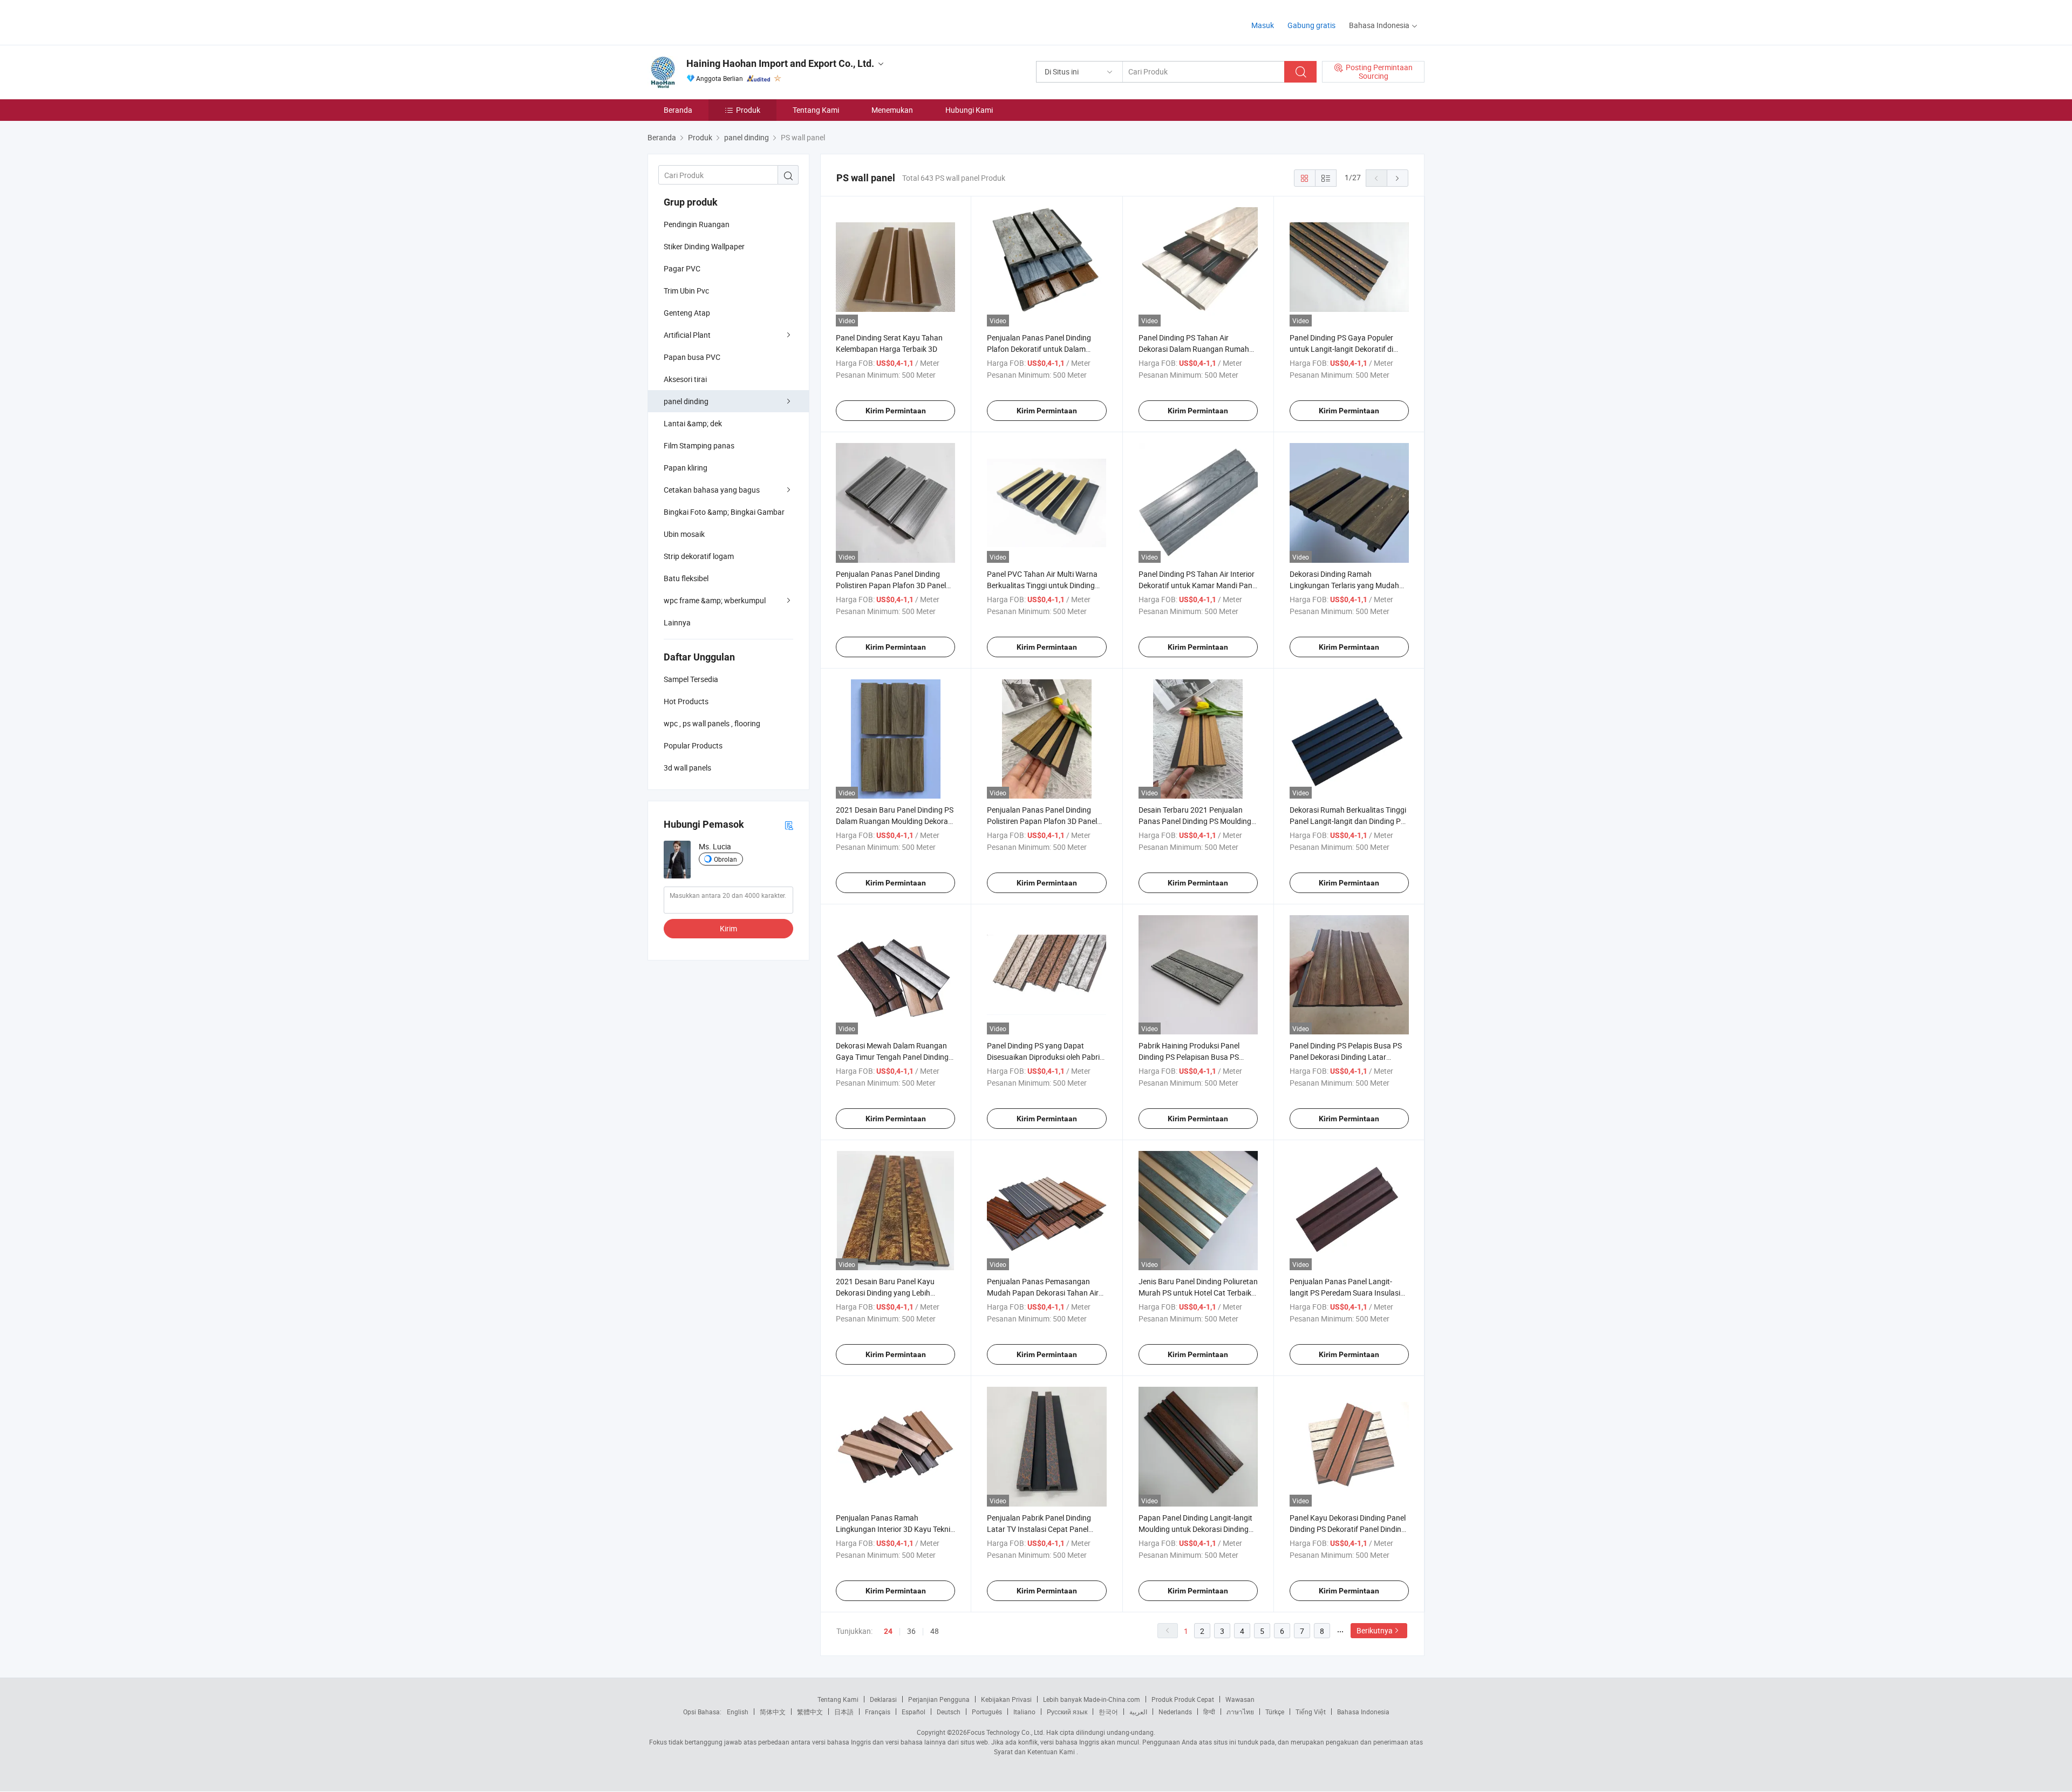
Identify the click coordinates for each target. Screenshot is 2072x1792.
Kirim (728, 928)
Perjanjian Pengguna (939, 1699)
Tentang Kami (816, 110)
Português (987, 1712)
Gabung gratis (1311, 25)
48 (935, 1631)
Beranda (678, 110)
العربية (1138, 1712)
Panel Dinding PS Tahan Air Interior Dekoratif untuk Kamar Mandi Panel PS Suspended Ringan (1198, 585)
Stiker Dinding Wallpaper (704, 246)
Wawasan (1240, 1699)
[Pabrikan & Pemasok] (717, 21)
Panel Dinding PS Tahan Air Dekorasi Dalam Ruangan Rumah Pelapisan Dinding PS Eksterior (1194, 349)
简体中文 (773, 1712)
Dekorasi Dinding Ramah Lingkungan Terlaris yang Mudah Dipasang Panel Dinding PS (1344, 585)
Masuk (1263, 25)
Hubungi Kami (969, 110)
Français (878, 1712)
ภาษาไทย (1240, 1712)
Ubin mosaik (684, 534)
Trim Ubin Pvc (686, 291)
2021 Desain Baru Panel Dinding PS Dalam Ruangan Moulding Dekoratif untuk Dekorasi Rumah (895, 821)
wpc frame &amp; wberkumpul (715, 600)
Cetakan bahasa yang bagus (712, 490)
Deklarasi (883, 1699)
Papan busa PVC (692, 357)
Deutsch (949, 1712)
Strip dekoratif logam (699, 556)
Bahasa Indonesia (1363, 1712)
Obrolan (725, 859)
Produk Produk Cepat (1183, 1699)
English (738, 1712)
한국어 (1108, 1712)
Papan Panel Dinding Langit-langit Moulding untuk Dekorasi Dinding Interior (1195, 1529)
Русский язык (1067, 1712)
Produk (748, 110)
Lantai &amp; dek (693, 423)
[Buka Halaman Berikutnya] (1398, 178)
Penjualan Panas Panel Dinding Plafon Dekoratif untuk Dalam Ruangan (1039, 349)
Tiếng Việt (1311, 1712)
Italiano (1024, 1712)
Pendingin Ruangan (697, 224)
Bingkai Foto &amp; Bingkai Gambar (724, 512)
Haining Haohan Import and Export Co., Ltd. (780, 63)
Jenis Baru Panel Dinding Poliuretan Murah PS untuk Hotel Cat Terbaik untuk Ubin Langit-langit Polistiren (1198, 1293)
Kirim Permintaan (896, 411)
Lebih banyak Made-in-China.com (1092, 1699)
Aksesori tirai (685, 379)
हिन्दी (1209, 1712)
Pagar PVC (682, 268)
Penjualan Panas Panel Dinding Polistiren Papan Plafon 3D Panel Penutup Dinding (891, 585)
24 (888, 1631)
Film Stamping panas (699, 445)
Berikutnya (1375, 1630)
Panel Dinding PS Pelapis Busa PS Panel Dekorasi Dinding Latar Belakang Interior (1346, 1057)
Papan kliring (686, 468)
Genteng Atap (687, 313)
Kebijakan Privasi (1006, 1699)
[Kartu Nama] (789, 825)
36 (911, 1631)
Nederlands (1175, 1712)
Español (914, 1712)
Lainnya (677, 622)
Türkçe (1275, 1712)
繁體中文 (810, 1712)
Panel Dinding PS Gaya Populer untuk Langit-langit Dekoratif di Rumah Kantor (1341, 349)
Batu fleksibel (686, 578)
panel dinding (686, 401)
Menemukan (892, 110)
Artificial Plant (687, 335)
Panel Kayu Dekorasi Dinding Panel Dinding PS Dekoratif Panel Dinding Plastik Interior (1348, 1529)
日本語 (844, 1712)
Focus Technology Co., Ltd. (1006, 1732)
